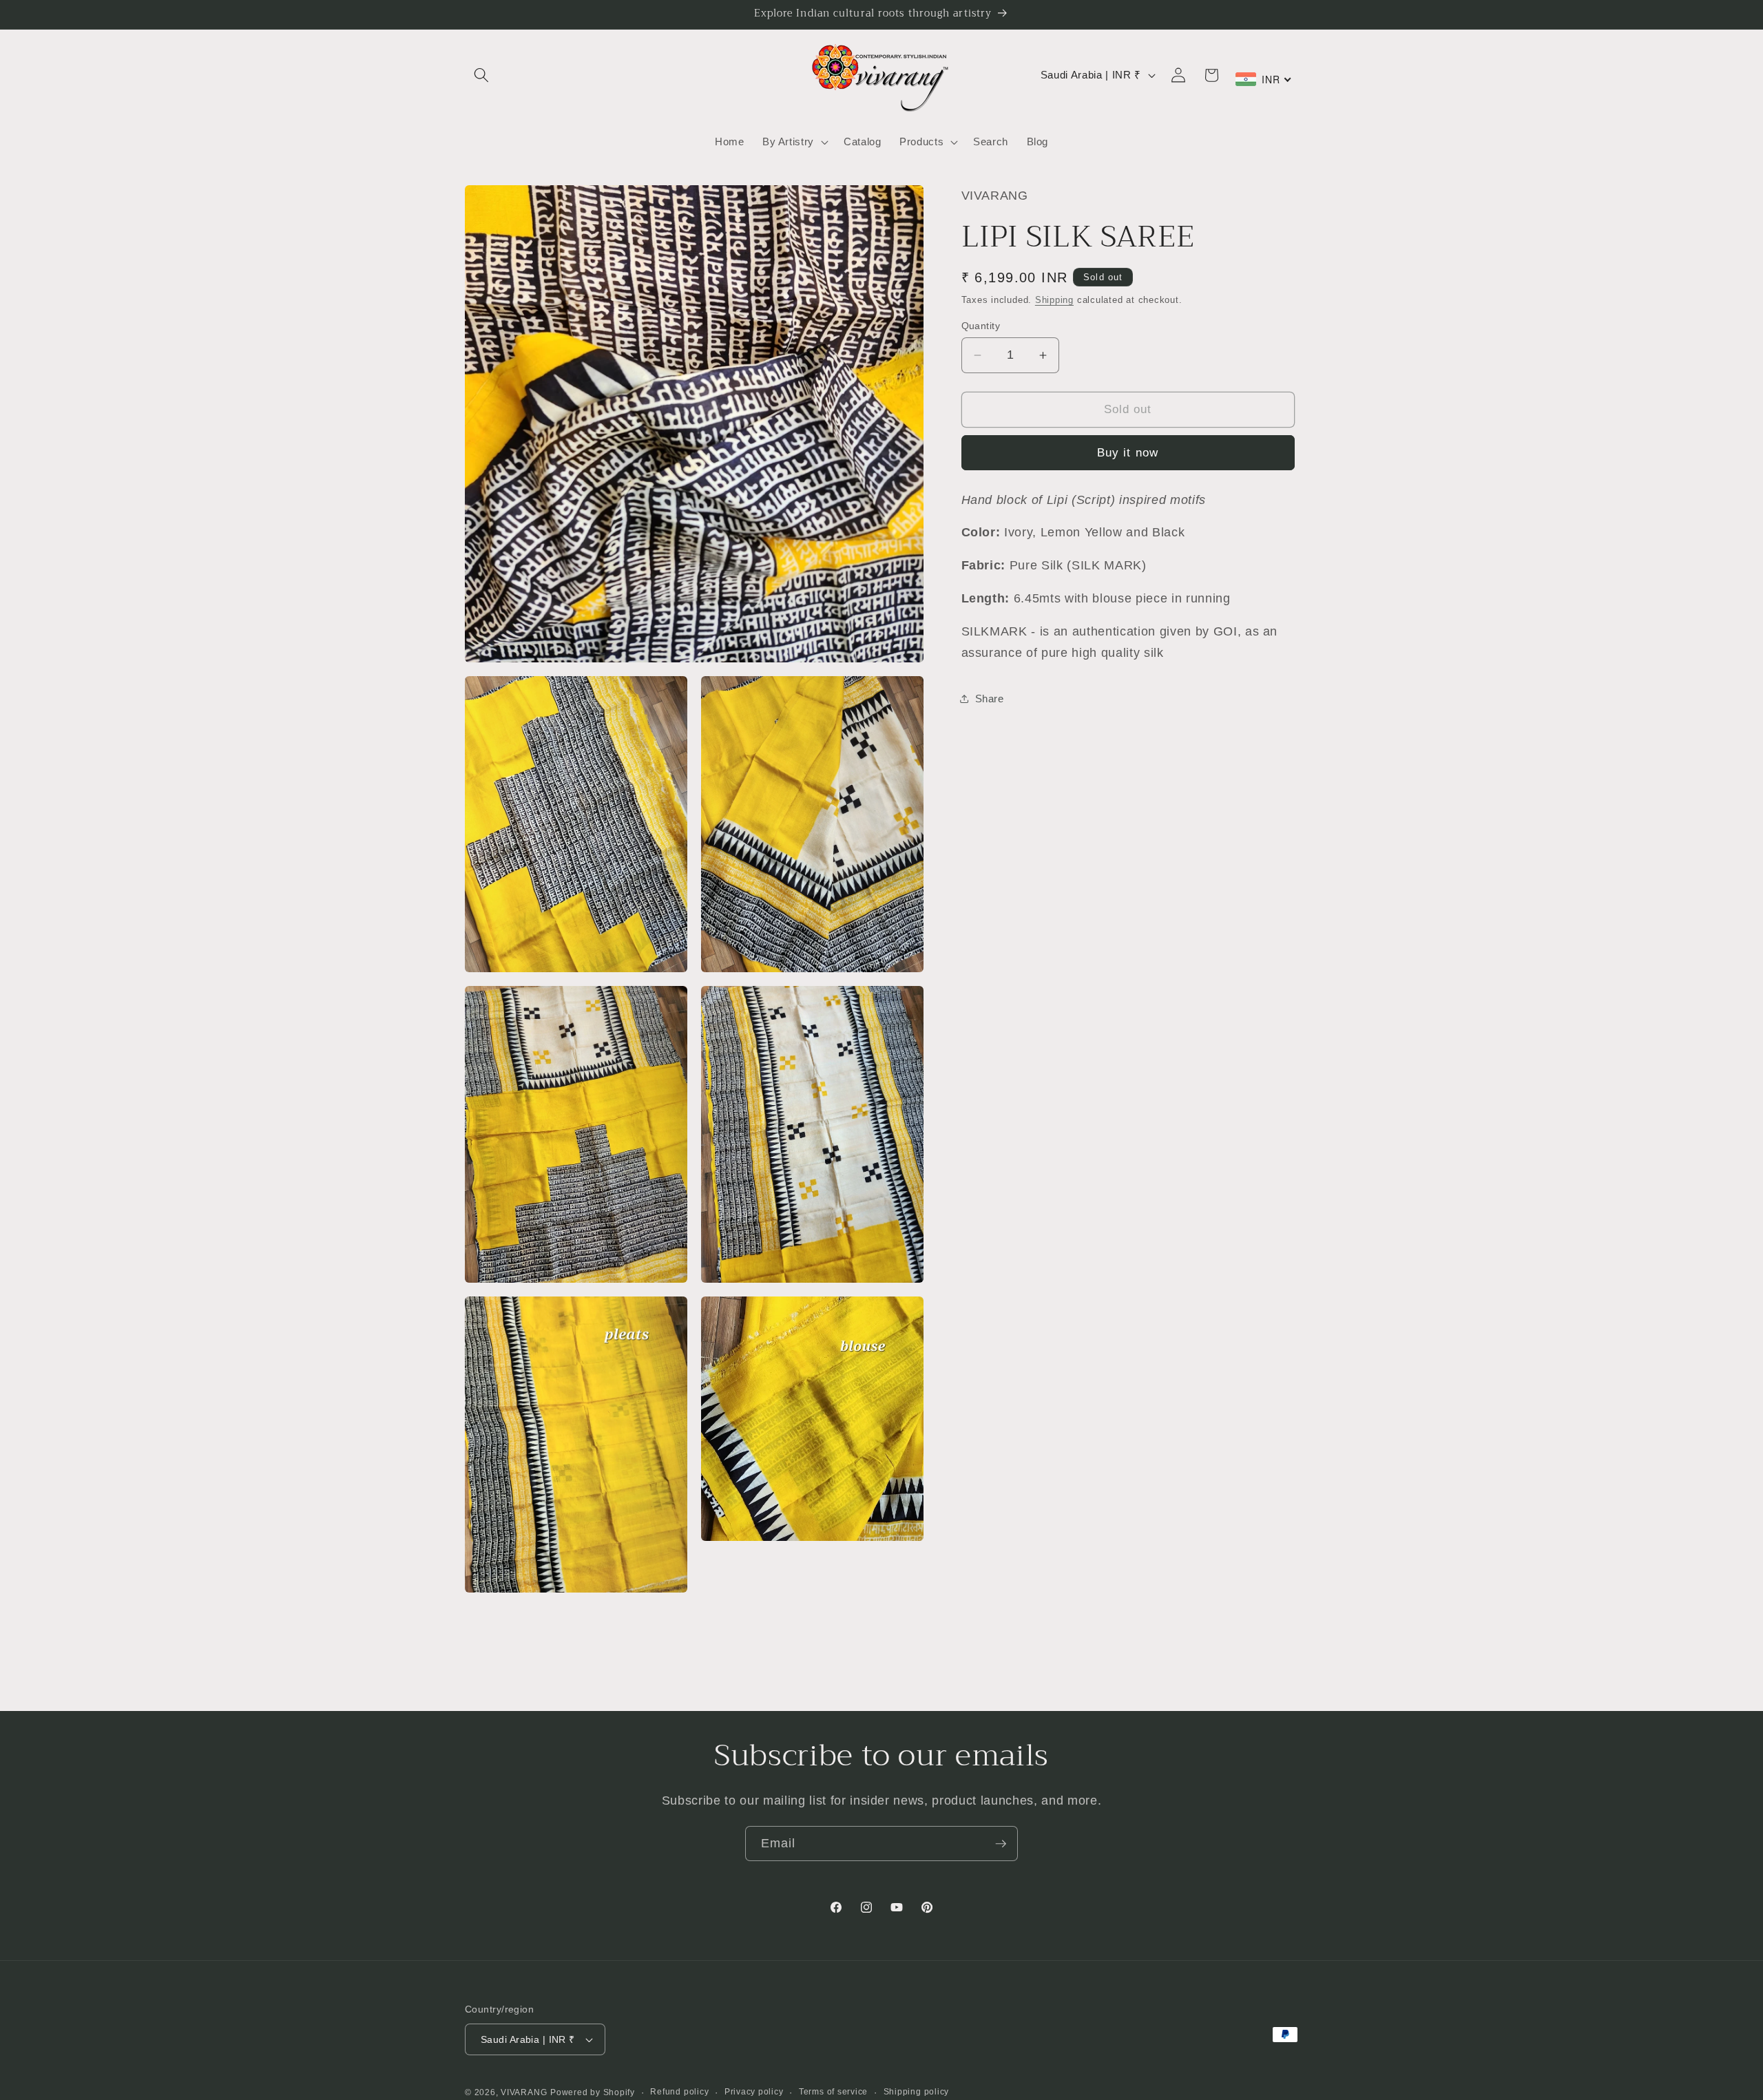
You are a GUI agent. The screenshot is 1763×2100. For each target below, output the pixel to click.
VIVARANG (524, 2092)
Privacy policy (754, 2092)
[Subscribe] (1001, 1844)
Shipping (1054, 300)
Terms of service (833, 2092)
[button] (481, 75)
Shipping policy (917, 2092)
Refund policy (679, 2092)
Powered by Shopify (593, 2092)
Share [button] (990, 699)
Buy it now (1128, 452)
